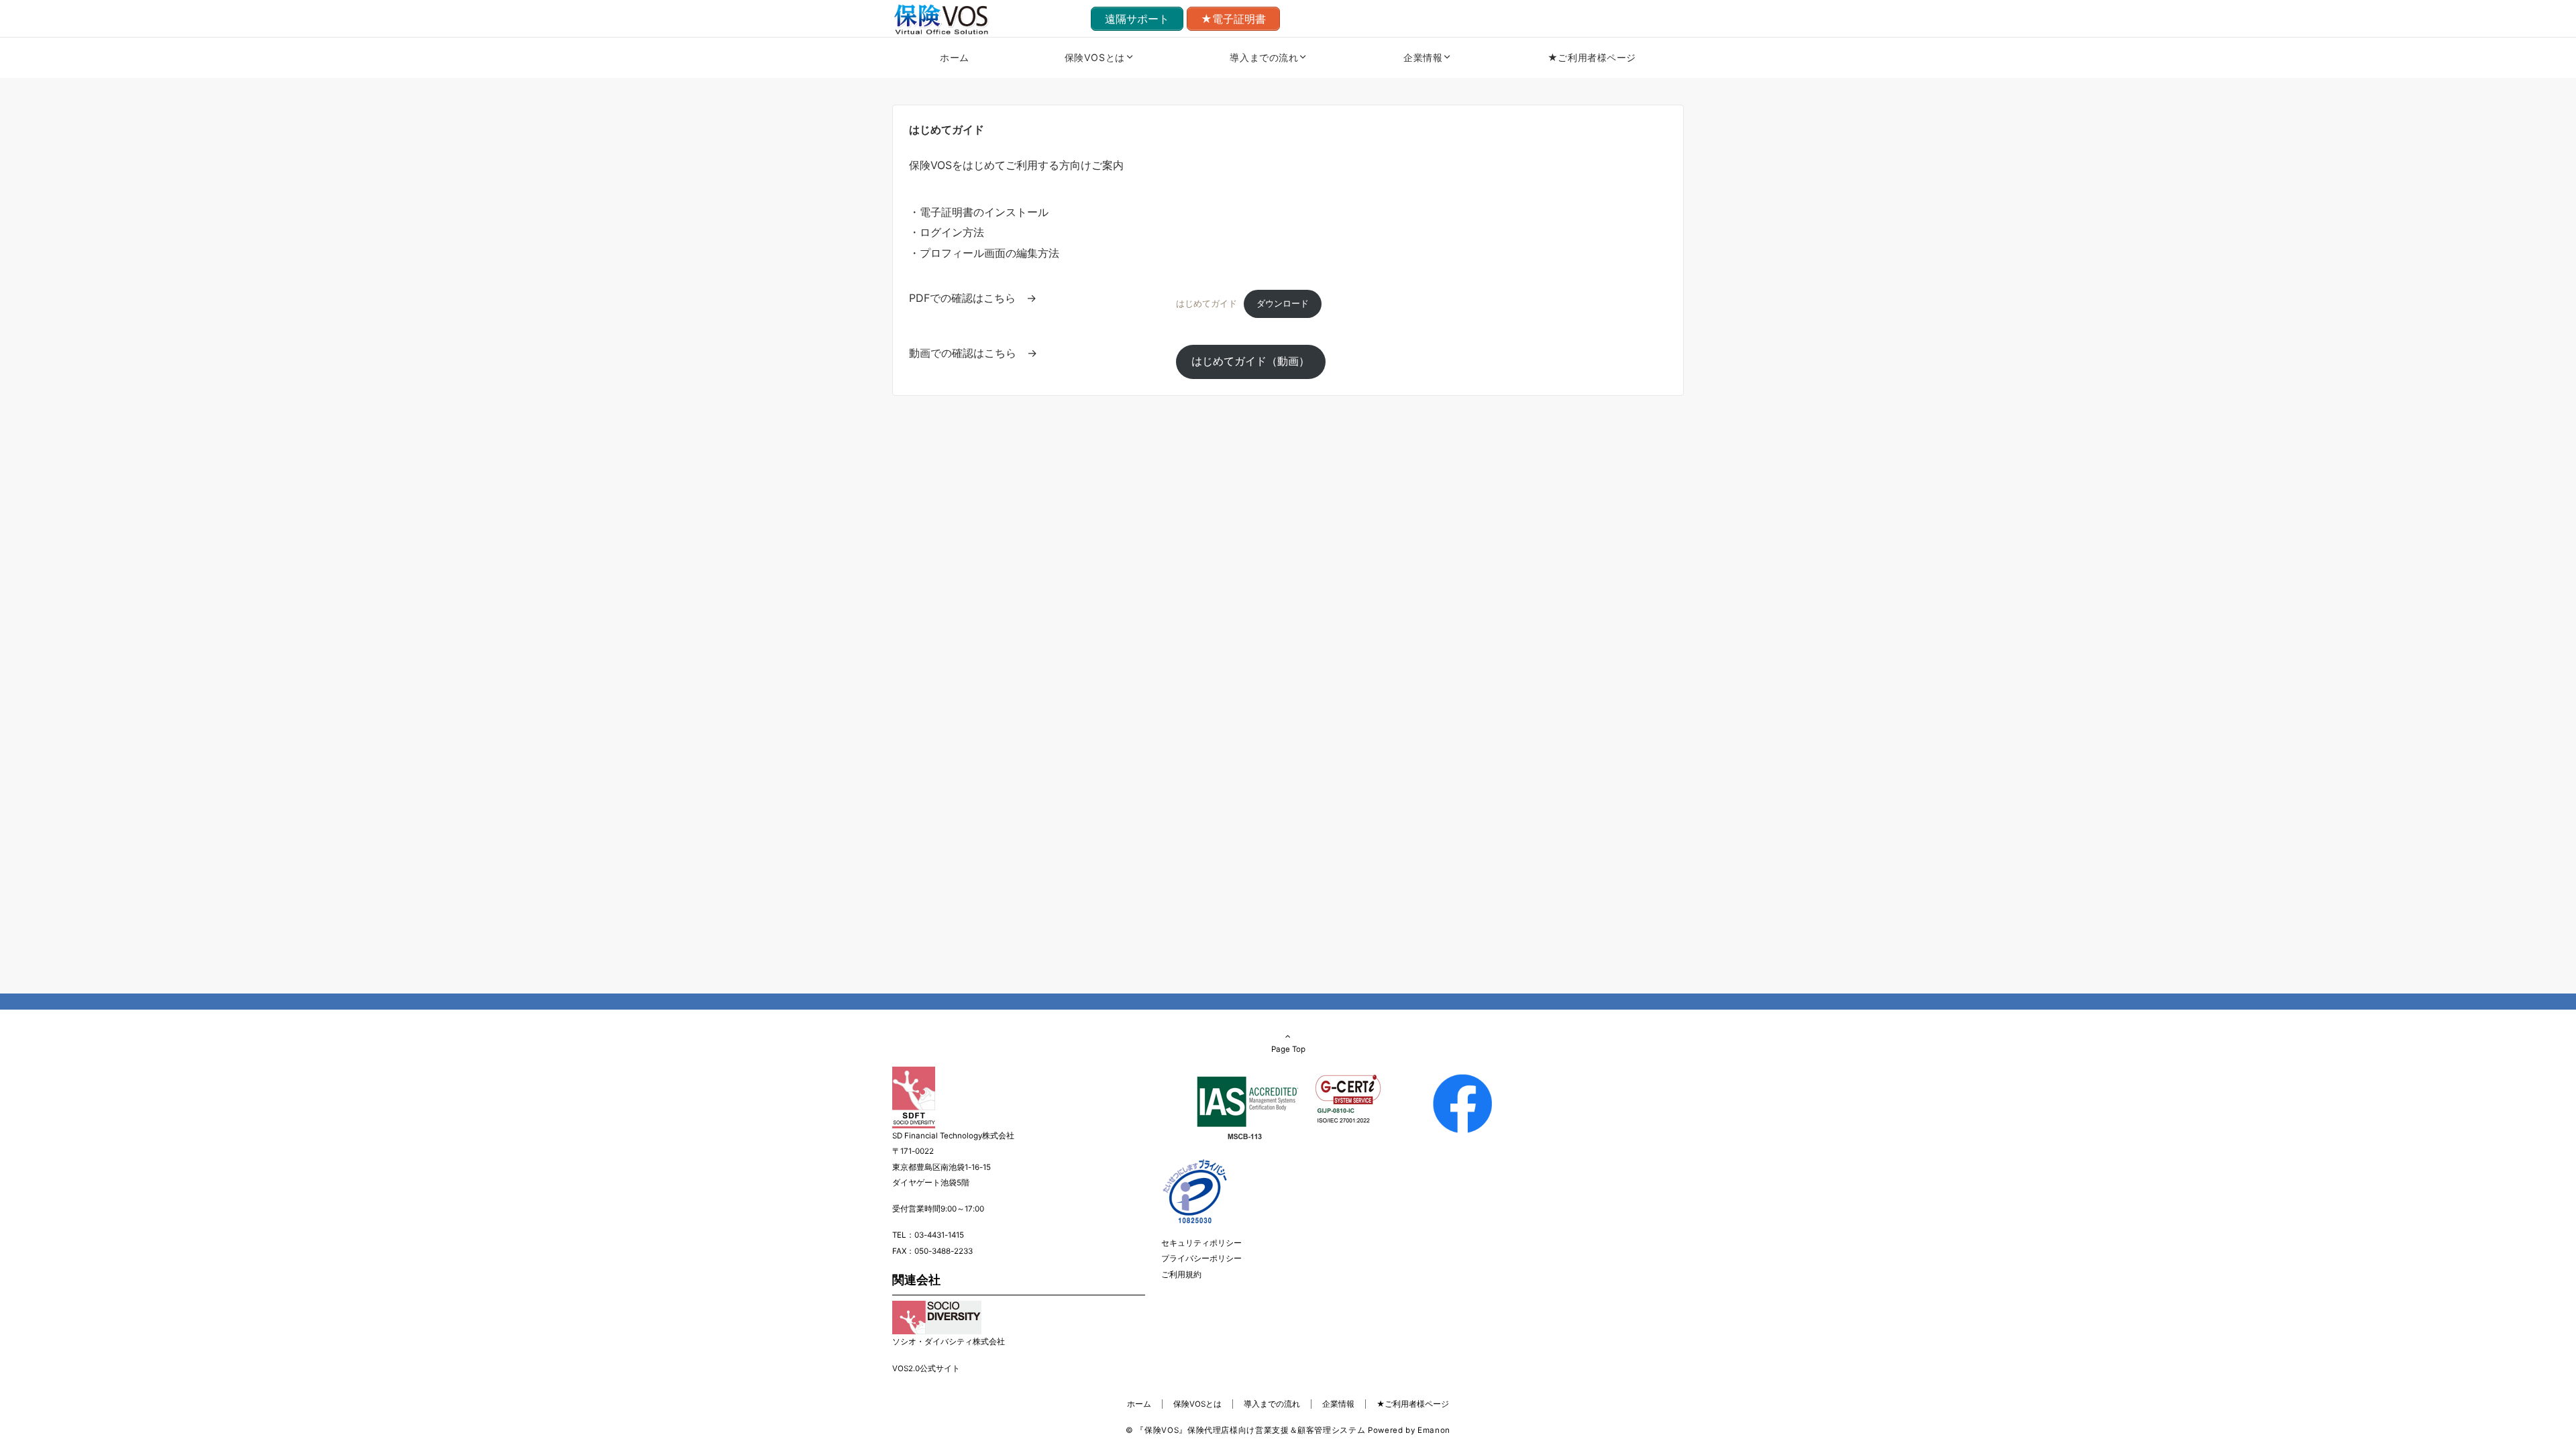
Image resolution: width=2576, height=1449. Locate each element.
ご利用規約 (1181, 1275)
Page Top (1288, 1049)
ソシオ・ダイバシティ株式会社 (949, 1342)
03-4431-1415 (939, 1235)
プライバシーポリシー (1201, 1258)
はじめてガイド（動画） (1250, 361)
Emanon (1434, 1430)
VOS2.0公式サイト (926, 1368)
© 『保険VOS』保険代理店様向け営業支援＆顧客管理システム (1245, 1430)
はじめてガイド (1206, 304)
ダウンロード (1283, 304)
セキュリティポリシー (1201, 1243)
